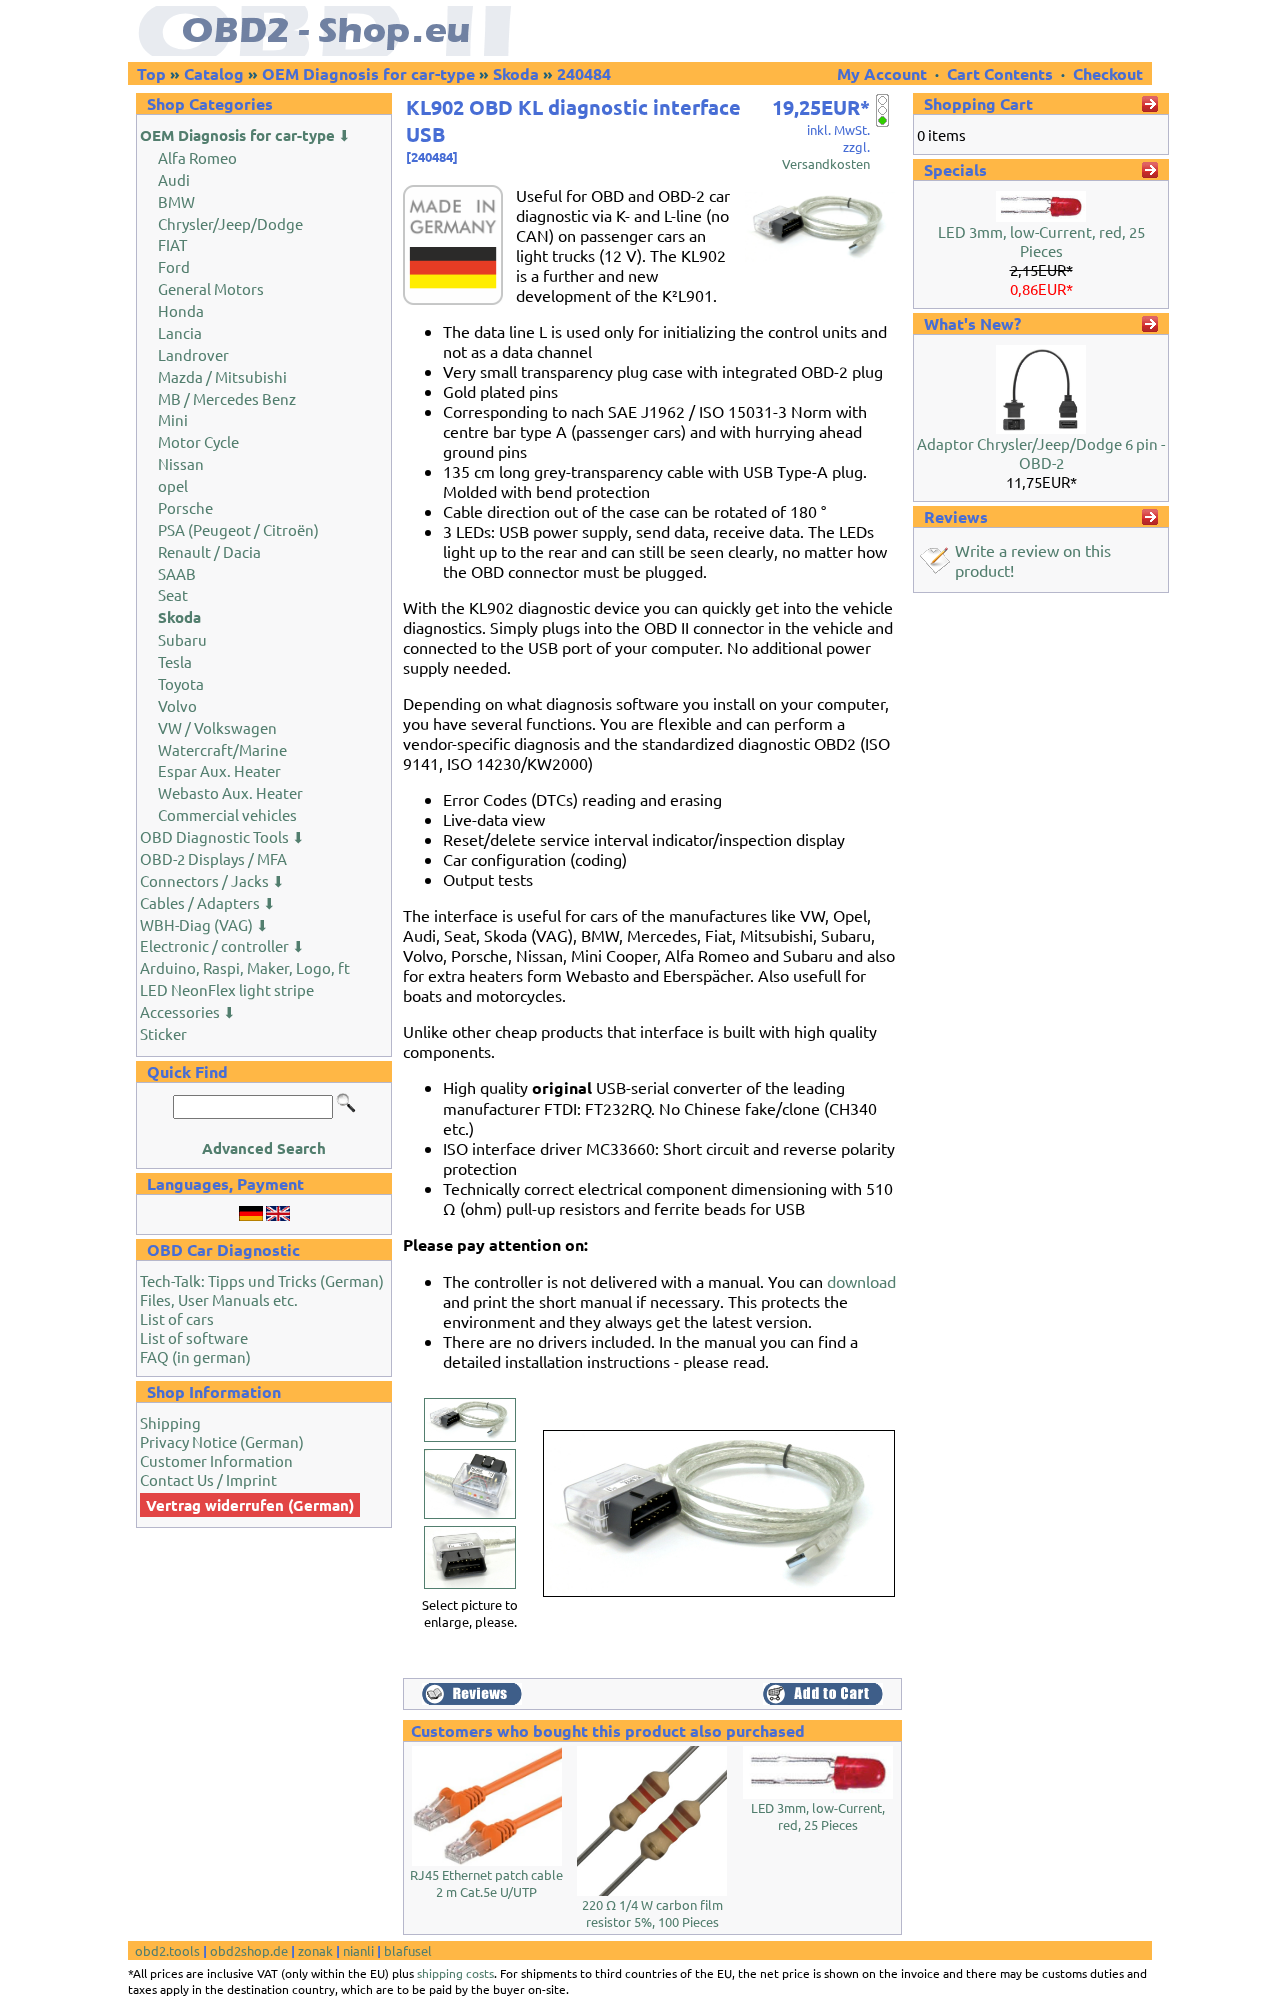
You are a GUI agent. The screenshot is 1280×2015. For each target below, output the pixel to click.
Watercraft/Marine (222, 749)
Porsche (185, 507)
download (861, 1281)
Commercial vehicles (227, 814)
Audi (174, 179)
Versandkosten (826, 163)
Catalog (214, 73)
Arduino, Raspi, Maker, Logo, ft (245, 967)
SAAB (177, 573)
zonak (315, 1950)
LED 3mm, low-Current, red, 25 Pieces (818, 1816)
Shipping (170, 1422)
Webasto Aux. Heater (230, 792)
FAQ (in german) (195, 1356)
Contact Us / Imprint (208, 1479)
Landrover (193, 354)
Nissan (181, 463)
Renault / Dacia (209, 551)
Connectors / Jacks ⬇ (212, 880)
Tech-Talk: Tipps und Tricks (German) (262, 1280)
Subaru (182, 639)
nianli (358, 1950)
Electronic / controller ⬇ (222, 945)
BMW (176, 201)
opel (173, 485)
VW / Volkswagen (217, 727)
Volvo (177, 705)
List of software (194, 1337)
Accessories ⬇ (188, 1011)
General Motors (211, 288)
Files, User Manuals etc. (219, 1299)
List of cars (177, 1318)
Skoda (516, 73)
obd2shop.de (249, 1950)
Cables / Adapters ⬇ (208, 902)
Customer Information (216, 1460)
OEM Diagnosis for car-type (368, 73)
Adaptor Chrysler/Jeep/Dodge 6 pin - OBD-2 (1041, 453)
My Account (884, 73)
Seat (173, 594)
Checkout (1108, 73)
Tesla (175, 661)
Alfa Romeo (197, 157)
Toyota (181, 683)
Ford (174, 266)
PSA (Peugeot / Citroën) (238, 529)
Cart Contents (1000, 73)
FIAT (172, 244)
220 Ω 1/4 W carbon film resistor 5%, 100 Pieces (652, 1913)
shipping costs (455, 1973)
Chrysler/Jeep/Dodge (230, 223)
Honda (181, 310)
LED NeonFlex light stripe (227, 989)
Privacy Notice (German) (222, 1441)
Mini (173, 419)
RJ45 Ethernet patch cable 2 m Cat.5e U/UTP (486, 1883)
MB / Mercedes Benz (227, 398)
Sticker (163, 1033)
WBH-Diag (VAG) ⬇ (204, 924)
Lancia (180, 332)
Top (151, 73)
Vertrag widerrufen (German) (250, 1505)
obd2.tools (167, 1950)
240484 (584, 73)
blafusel (408, 1950)
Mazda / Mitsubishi (222, 376)
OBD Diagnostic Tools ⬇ (222, 836)
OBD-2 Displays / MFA (213, 858)
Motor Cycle (198, 441)
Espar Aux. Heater (219, 770)
